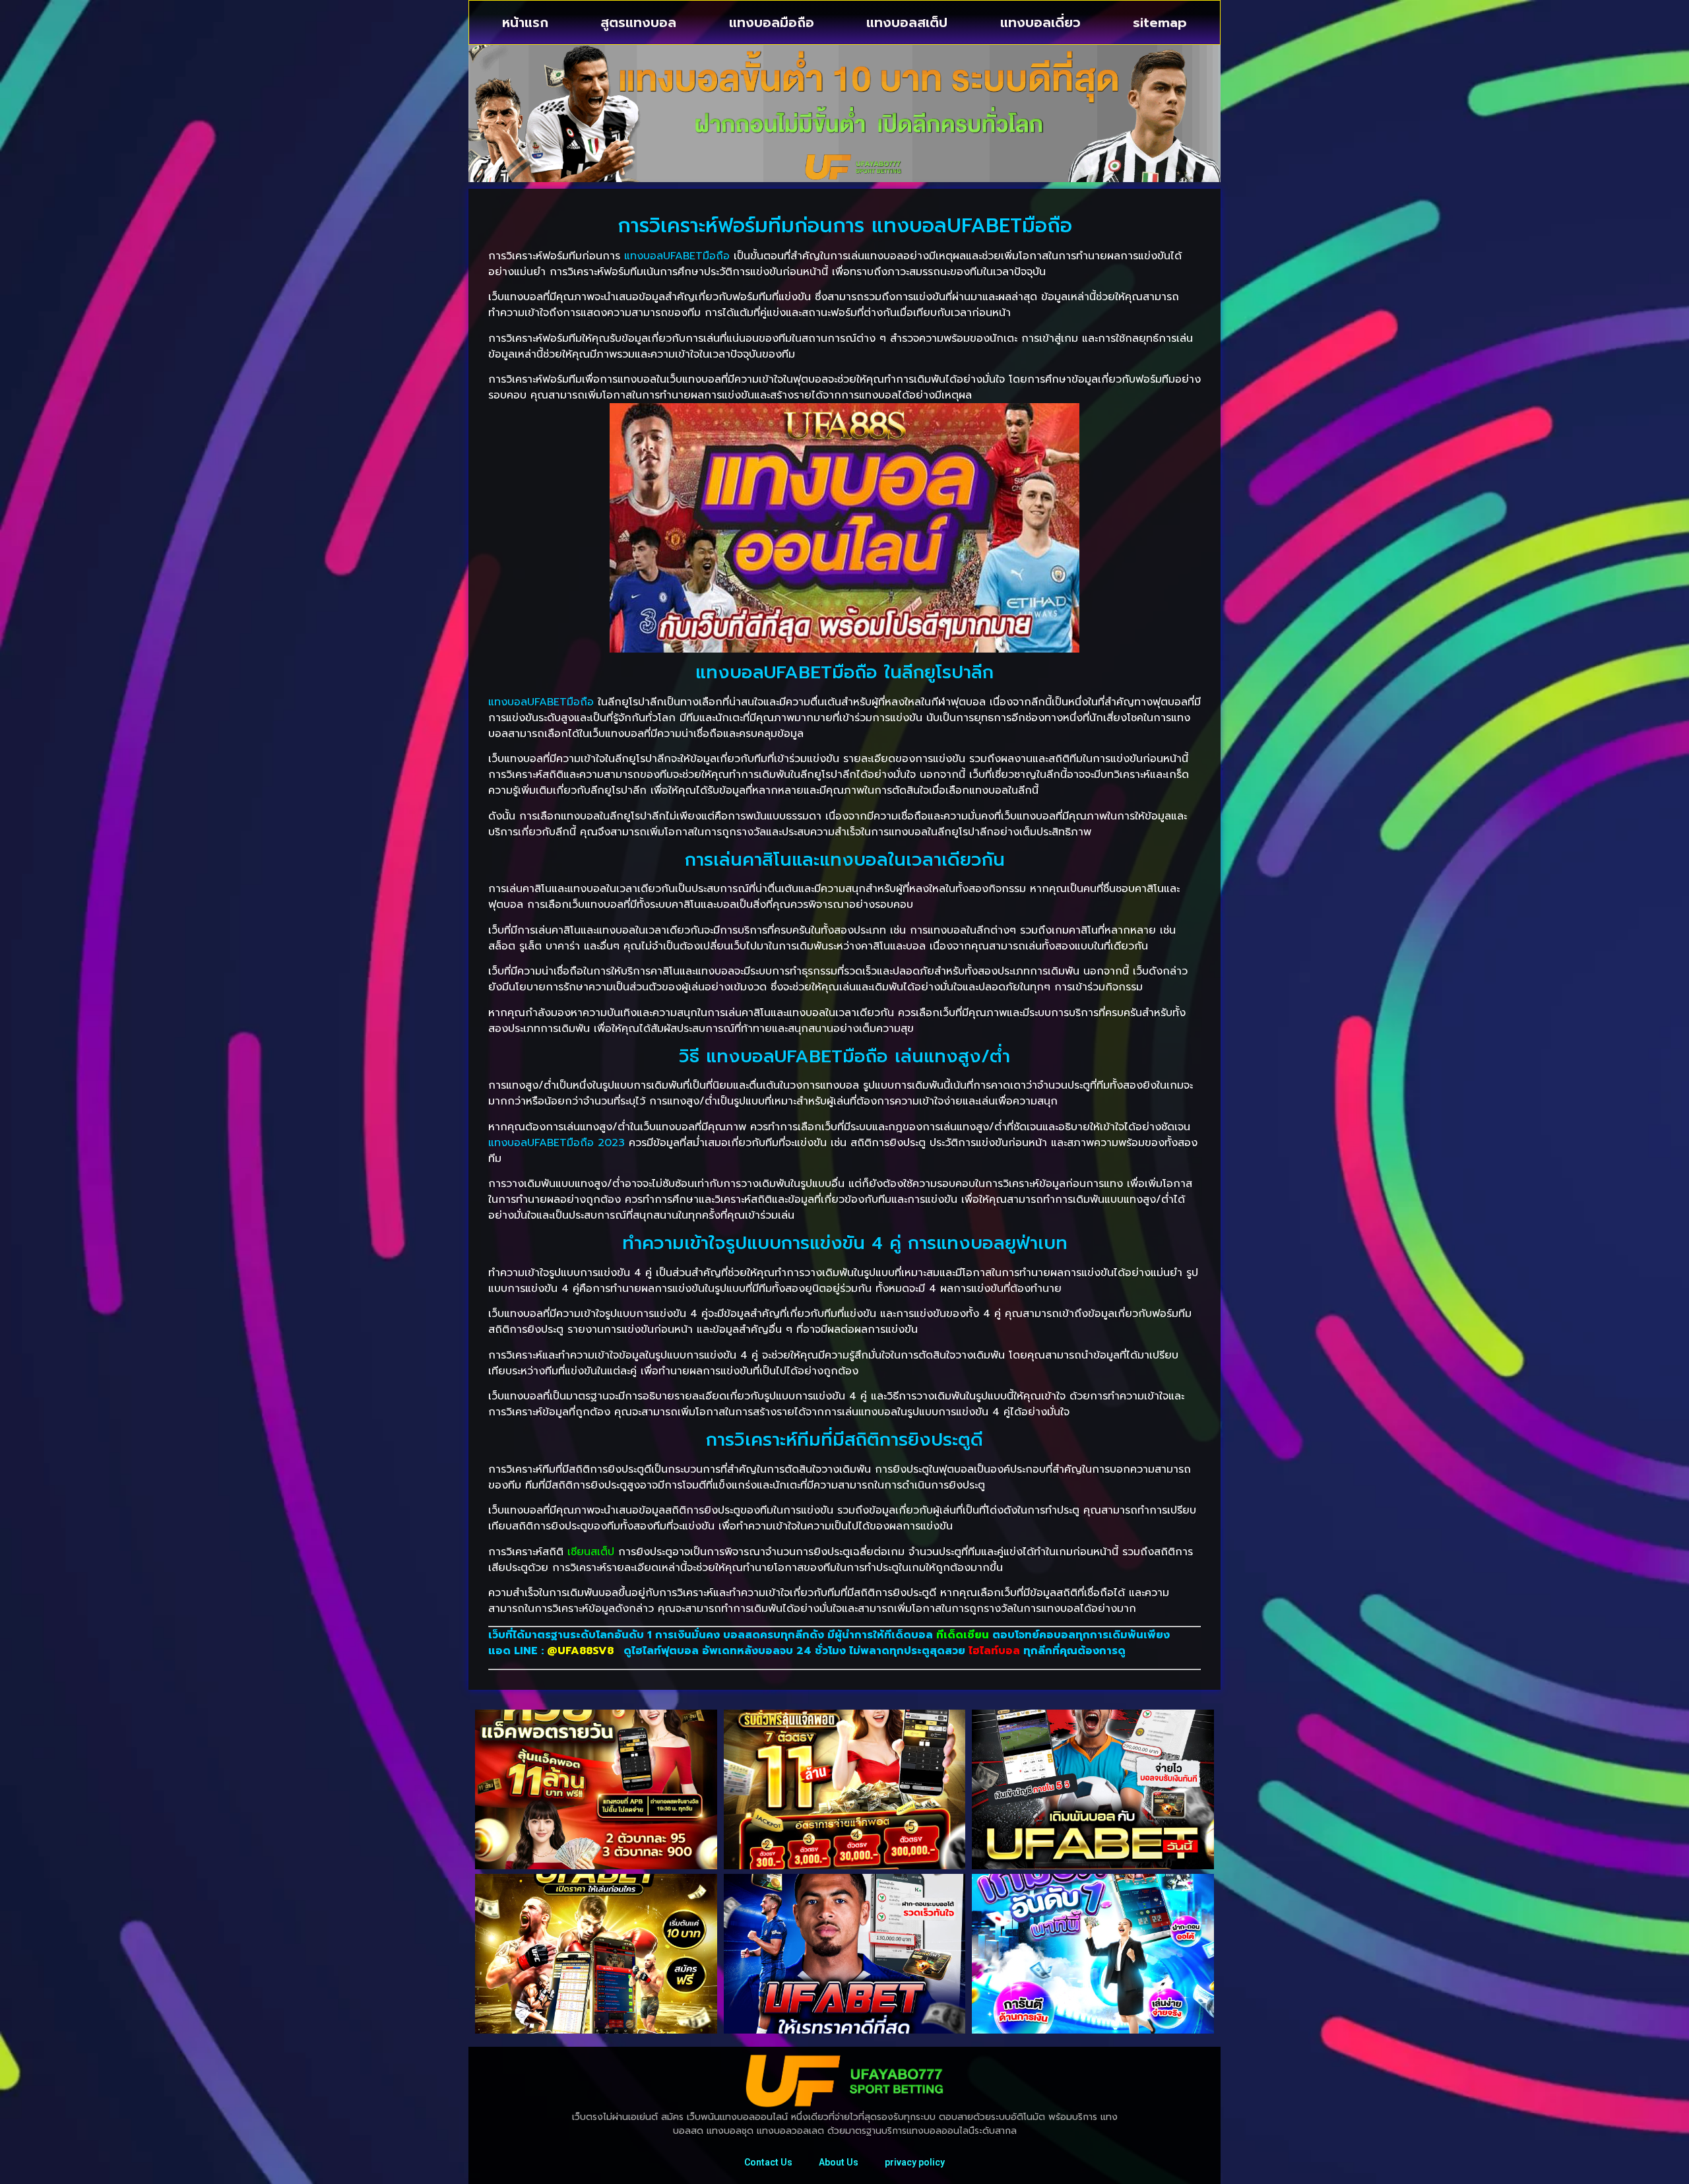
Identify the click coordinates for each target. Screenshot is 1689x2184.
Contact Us (768, 2162)
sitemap (1160, 22)
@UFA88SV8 (582, 1651)
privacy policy (915, 2162)
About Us (839, 2162)
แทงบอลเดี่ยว (1040, 22)
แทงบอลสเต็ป (907, 22)
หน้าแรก (525, 22)
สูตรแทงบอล (638, 22)
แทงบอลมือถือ (772, 22)
